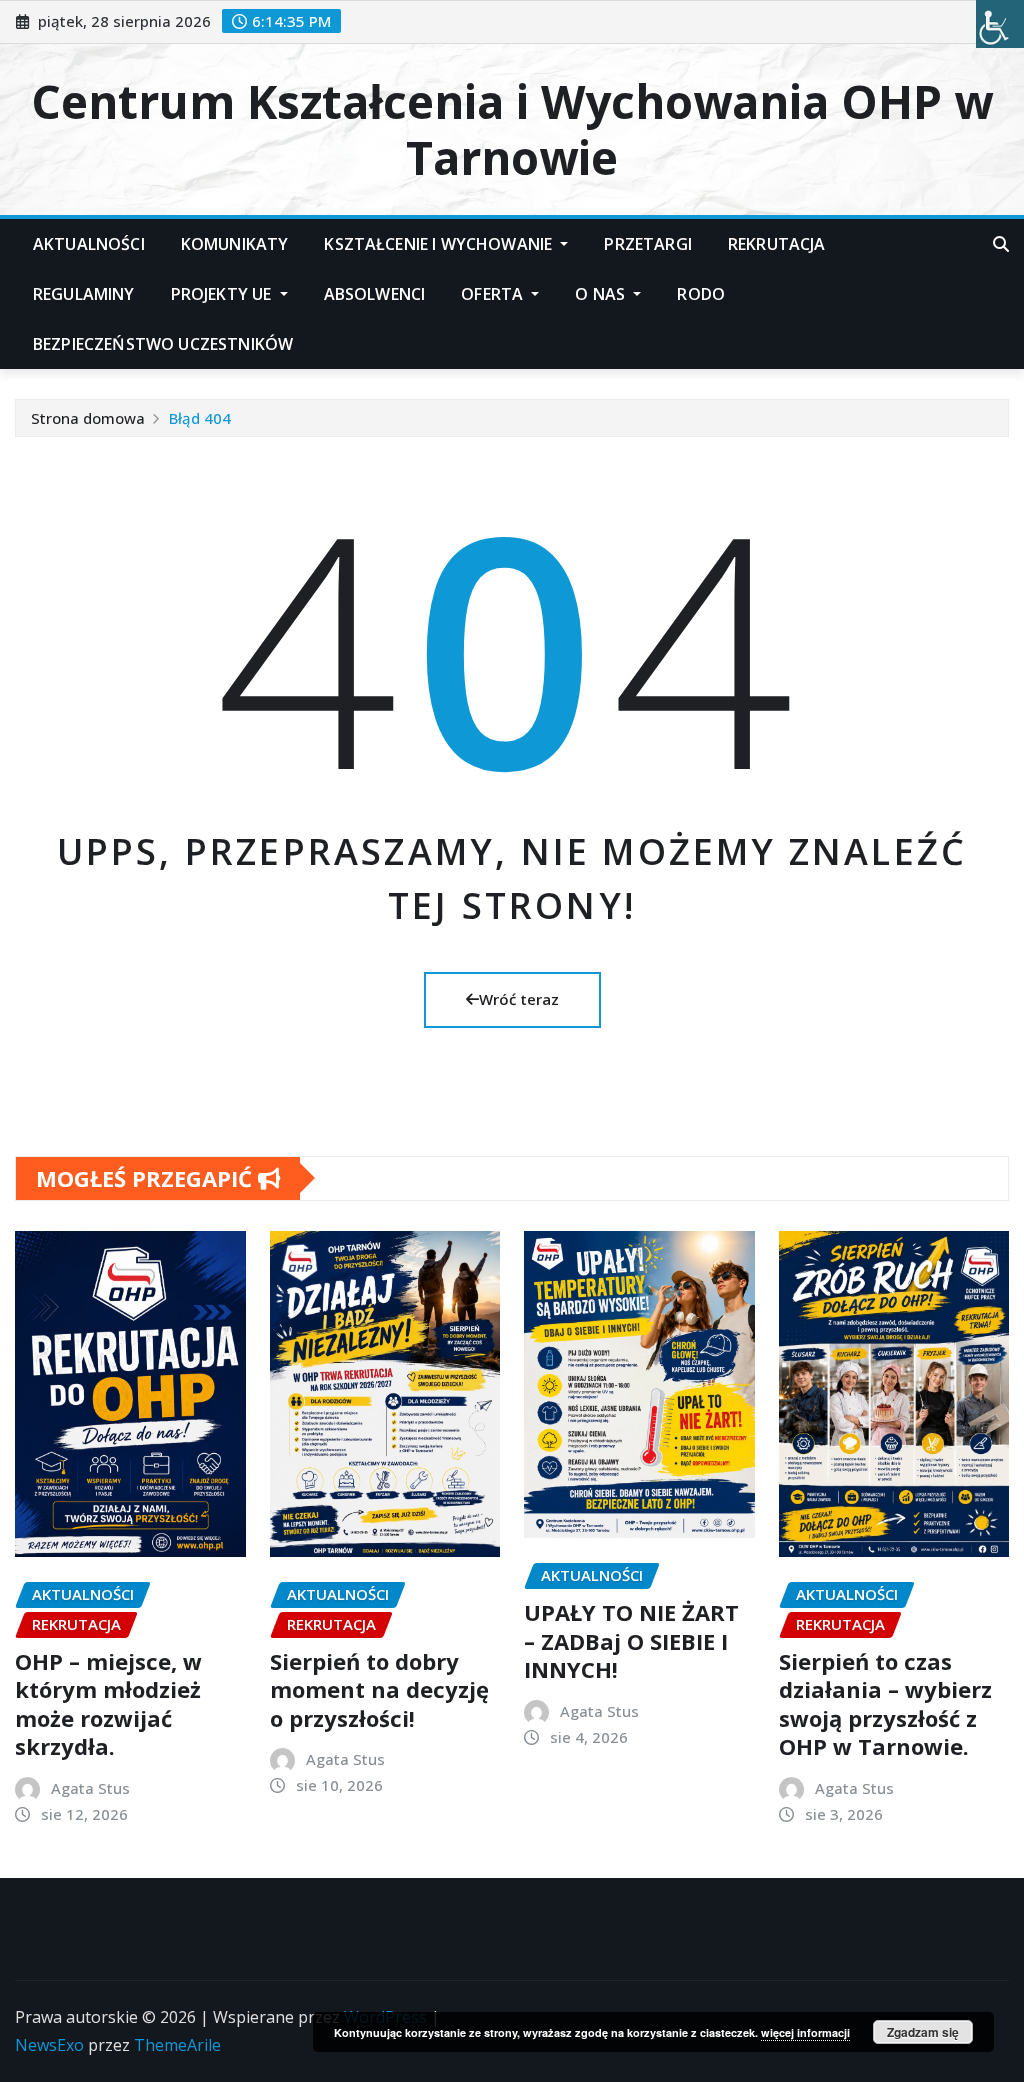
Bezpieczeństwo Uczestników (163, 344)
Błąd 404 (200, 418)
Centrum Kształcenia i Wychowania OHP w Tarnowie (512, 128)
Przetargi (647, 244)
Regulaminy (84, 294)
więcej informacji (805, 2032)
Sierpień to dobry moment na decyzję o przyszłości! (379, 1689)
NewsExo (49, 2045)
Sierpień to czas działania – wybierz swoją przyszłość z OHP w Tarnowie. (885, 1704)
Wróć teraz (519, 999)
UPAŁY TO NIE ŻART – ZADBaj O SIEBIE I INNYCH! (631, 1640)
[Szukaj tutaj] (1001, 244)
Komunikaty (235, 244)
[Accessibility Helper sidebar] (1000, 24)
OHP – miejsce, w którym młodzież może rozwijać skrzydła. (108, 1704)
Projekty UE (223, 294)
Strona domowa (88, 418)
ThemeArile (177, 2045)
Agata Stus (90, 1788)
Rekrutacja (777, 244)
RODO (701, 294)
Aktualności (89, 244)
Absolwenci (375, 294)
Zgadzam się (923, 2032)
